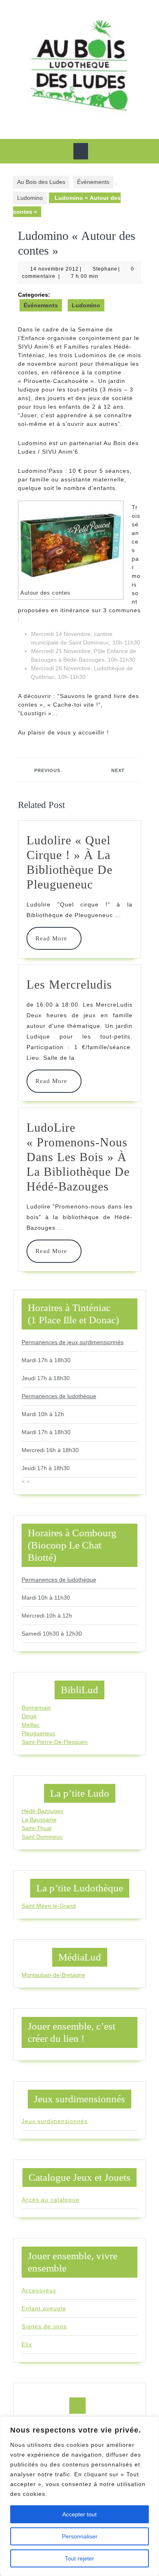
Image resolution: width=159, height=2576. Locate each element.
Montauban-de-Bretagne (53, 1975)
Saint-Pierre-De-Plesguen (55, 1742)
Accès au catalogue (51, 2200)
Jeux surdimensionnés (55, 2121)
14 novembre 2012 (54, 269)
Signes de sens (44, 2326)
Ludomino (30, 198)
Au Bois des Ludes (41, 182)
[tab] (81, 151)
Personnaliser (80, 2536)
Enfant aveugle (44, 2308)
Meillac (31, 1725)
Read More (54, 938)
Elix (27, 2344)
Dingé (29, 1716)
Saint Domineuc (42, 1837)
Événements (93, 182)
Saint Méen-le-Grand (49, 1906)
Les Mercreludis (69, 984)
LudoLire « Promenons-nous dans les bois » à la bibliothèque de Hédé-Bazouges (78, 1157)
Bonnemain (36, 1708)
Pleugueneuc (39, 1733)
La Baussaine (39, 1820)
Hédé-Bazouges (42, 1811)
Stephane (105, 269)
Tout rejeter (79, 2558)
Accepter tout (79, 2514)
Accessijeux (39, 2290)
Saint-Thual (36, 1828)
